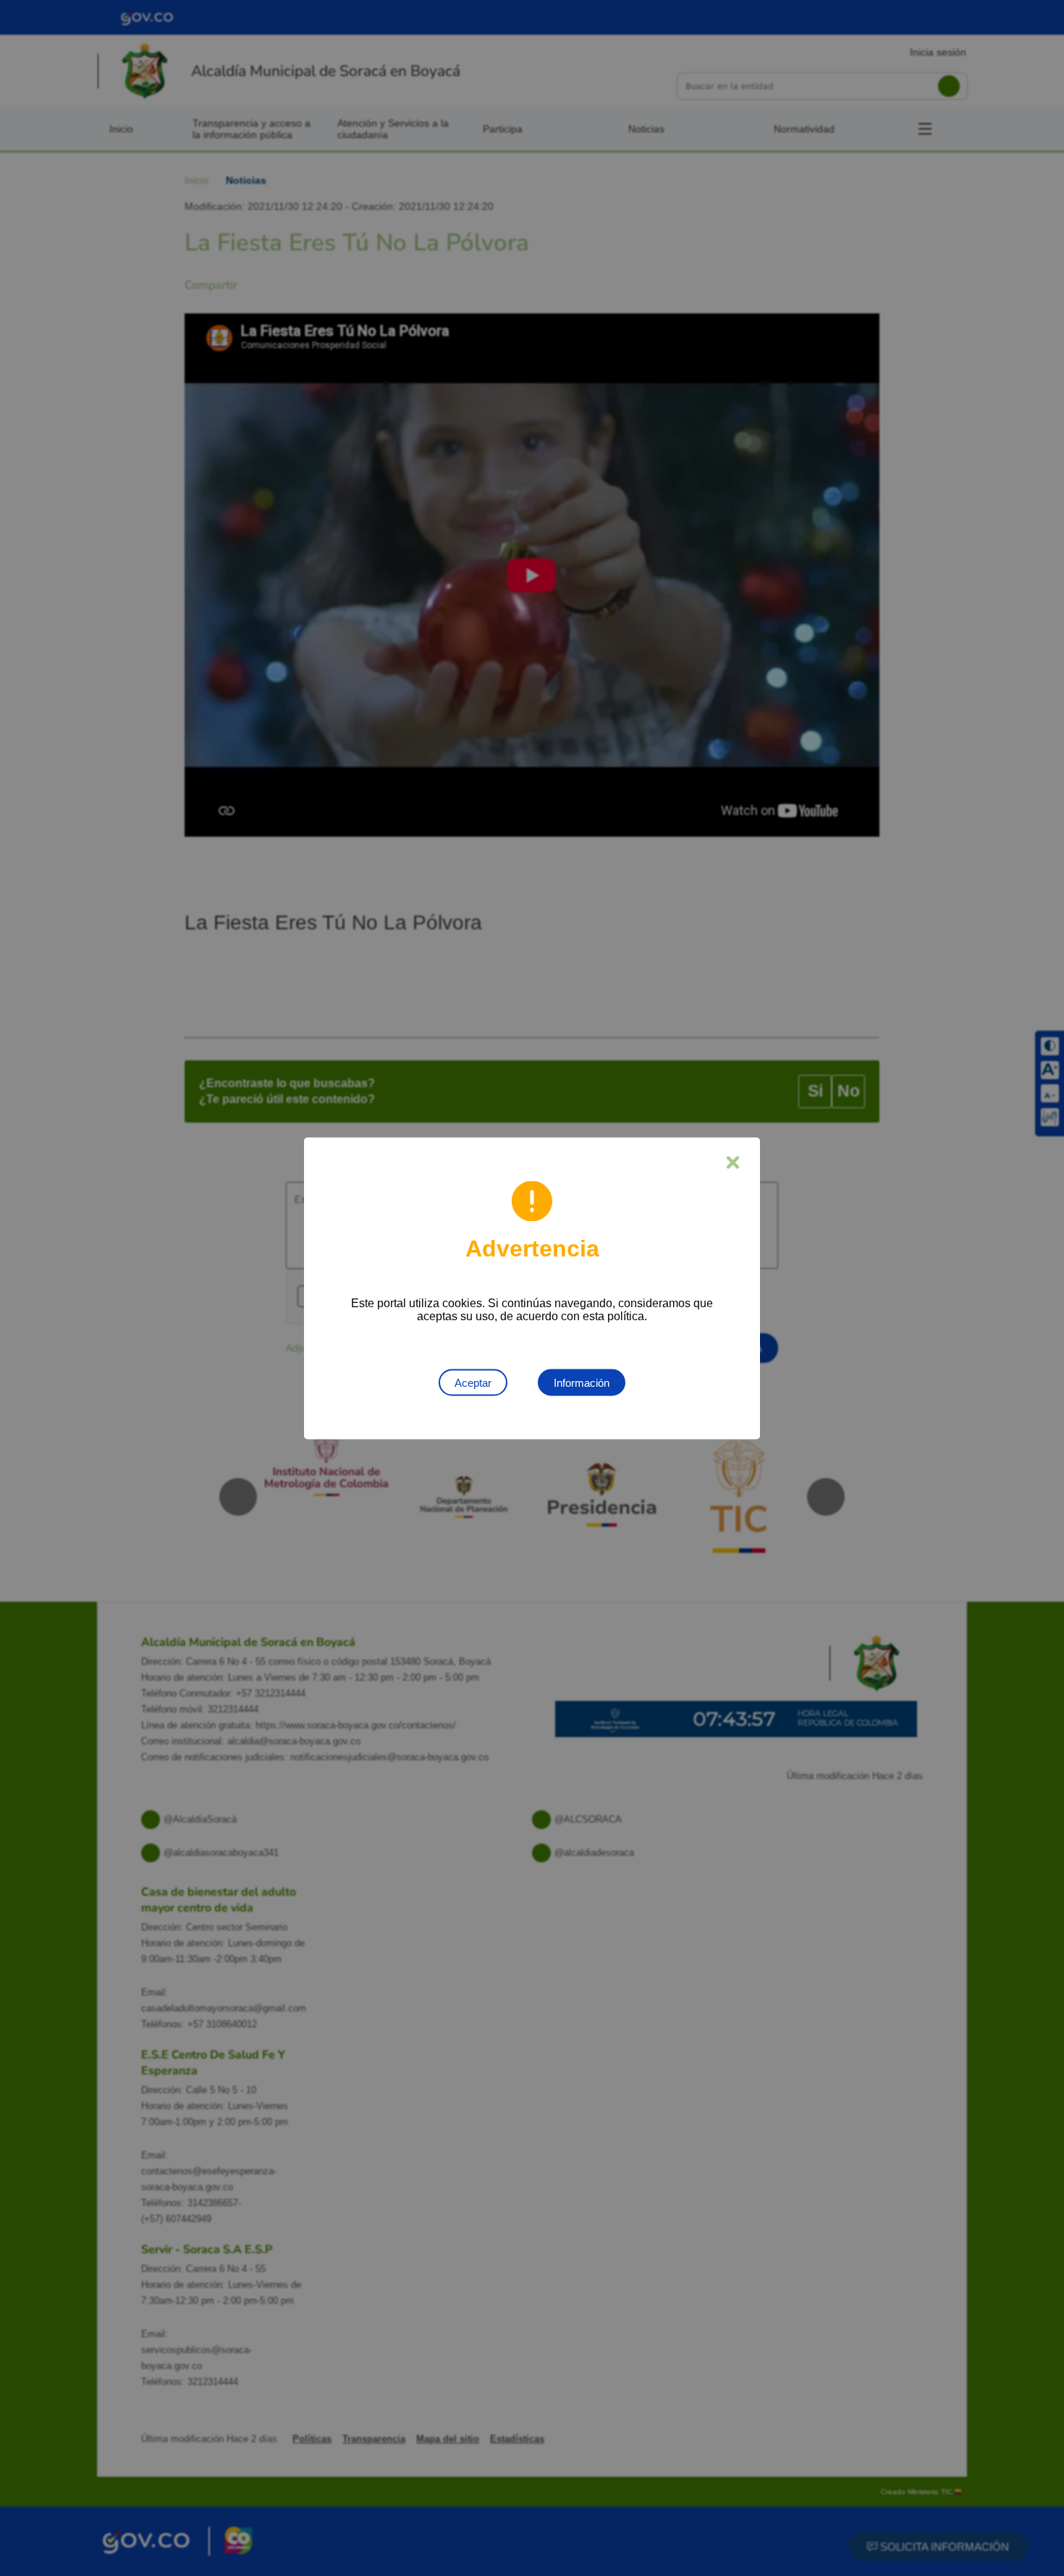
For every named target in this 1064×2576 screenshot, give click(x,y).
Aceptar (473, 1382)
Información (582, 1382)
